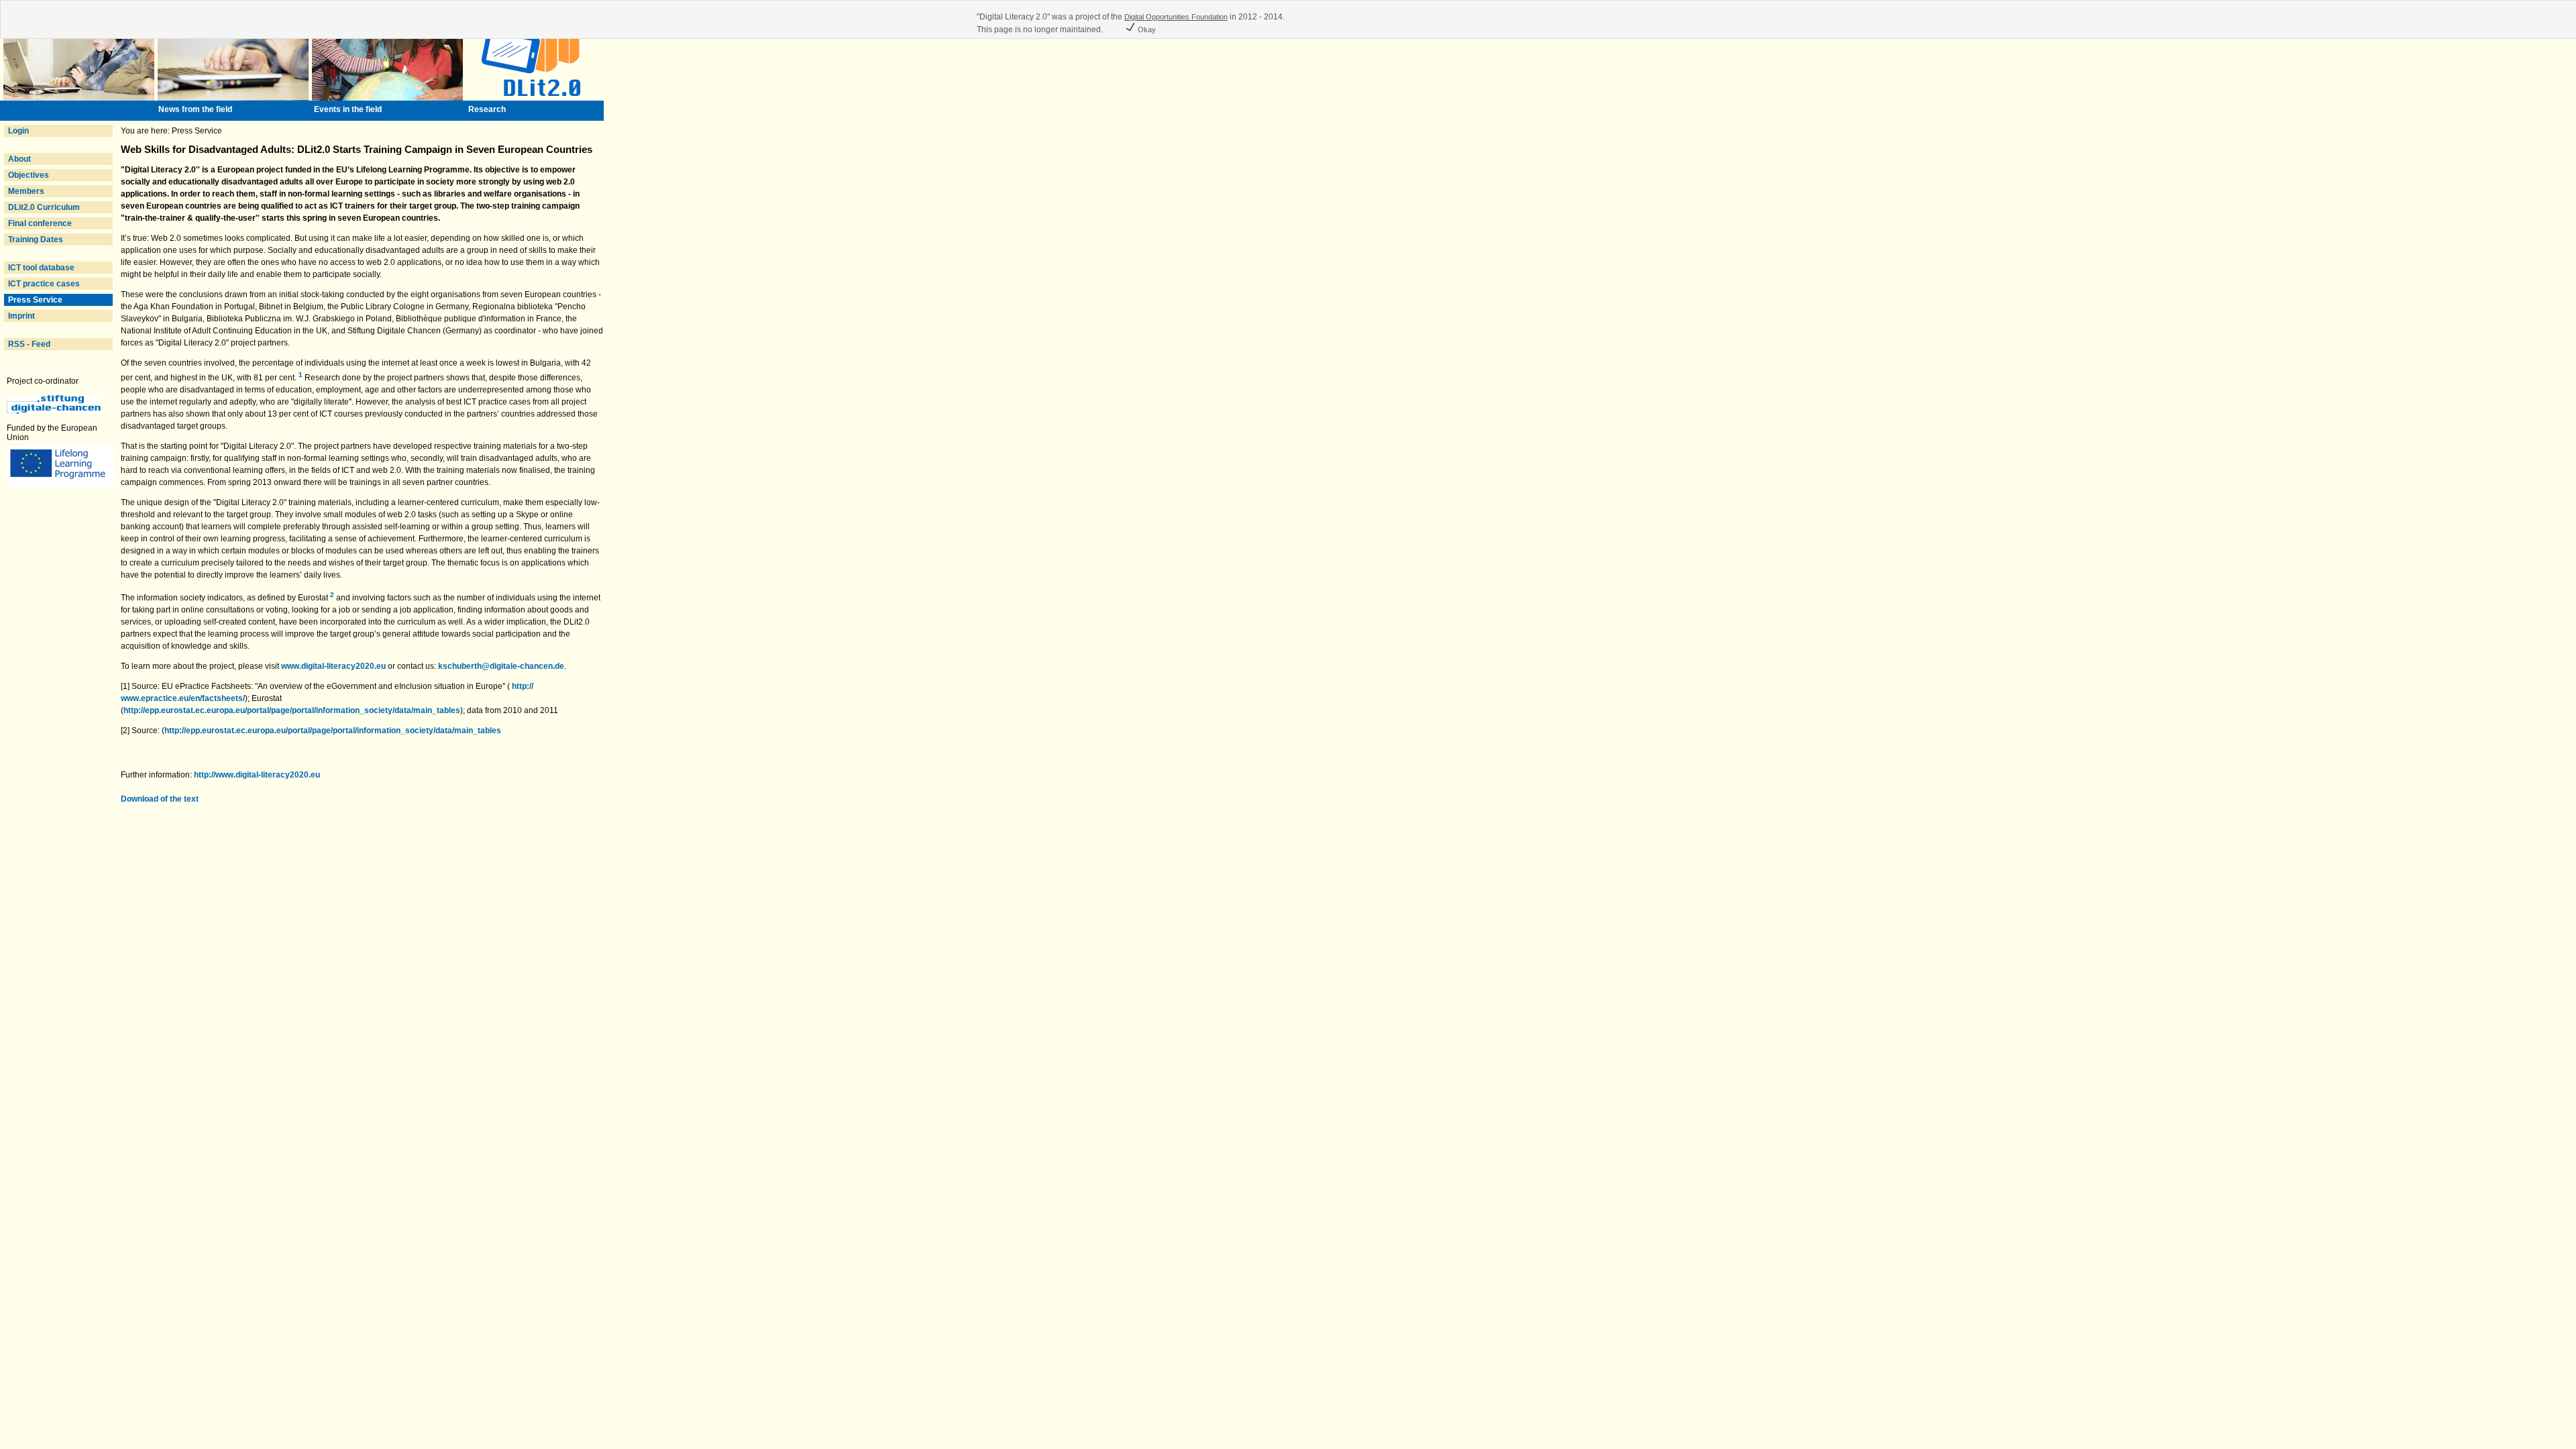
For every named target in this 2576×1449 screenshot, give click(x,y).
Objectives (29, 175)
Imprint (21, 316)
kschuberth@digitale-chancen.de (501, 666)
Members (26, 191)
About (19, 159)
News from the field (195, 109)
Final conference (40, 223)
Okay (1146, 30)
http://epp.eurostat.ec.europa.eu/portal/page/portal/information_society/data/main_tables (292, 710)
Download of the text (160, 799)
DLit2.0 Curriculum (44, 207)
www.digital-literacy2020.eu (333, 666)
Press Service (35, 300)
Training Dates (36, 239)
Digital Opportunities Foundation (1176, 17)
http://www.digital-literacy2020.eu (257, 775)
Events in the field (348, 109)
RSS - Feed (29, 344)
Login (18, 131)
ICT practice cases (44, 284)
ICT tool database (41, 268)
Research (487, 109)
